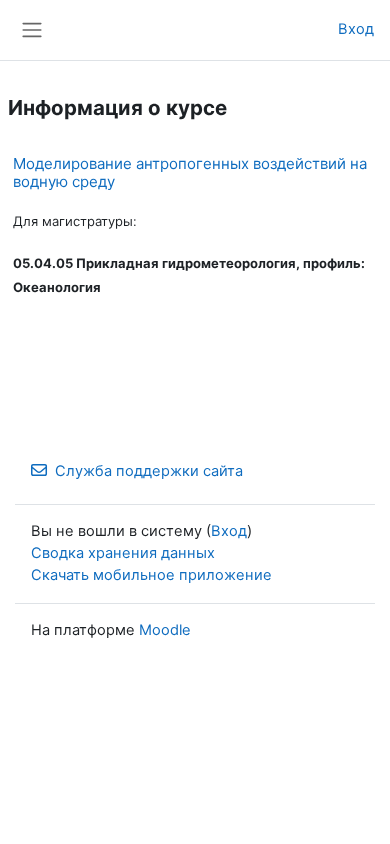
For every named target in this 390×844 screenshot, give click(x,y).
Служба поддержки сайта (149, 471)
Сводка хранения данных (123, 553)
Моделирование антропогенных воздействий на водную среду (190, 172)
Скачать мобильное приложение (151, 575)
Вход (356, 29)
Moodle (165, 630)
